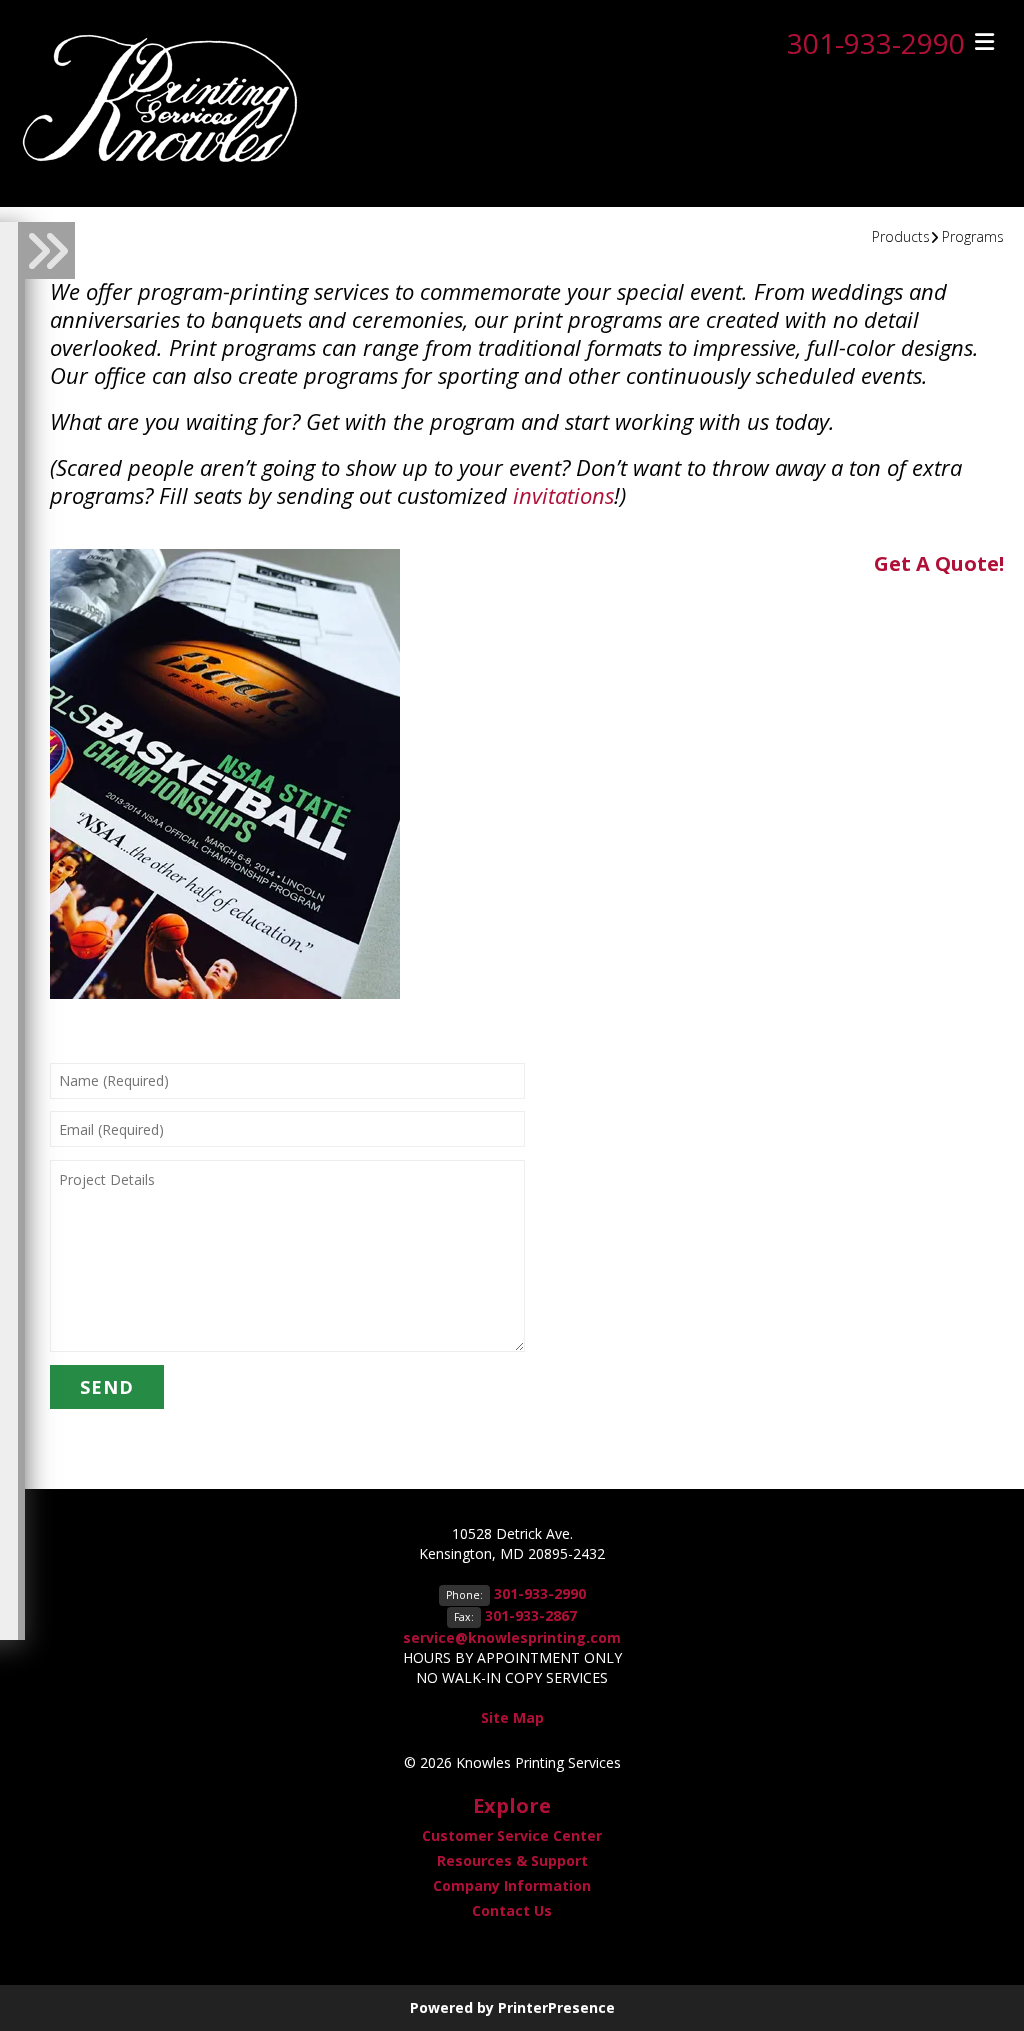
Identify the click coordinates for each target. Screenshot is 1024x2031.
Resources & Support (512, 1860)
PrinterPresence (556, 2007)
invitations (563, 495)
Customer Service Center (512, 1835)
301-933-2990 (876, 43)
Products (901, 236)
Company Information (512, 1885)
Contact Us (512, 1910)
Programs (973, 236)
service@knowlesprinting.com (512, 1637)
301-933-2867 (531, 1615)
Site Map (512, 1717)
